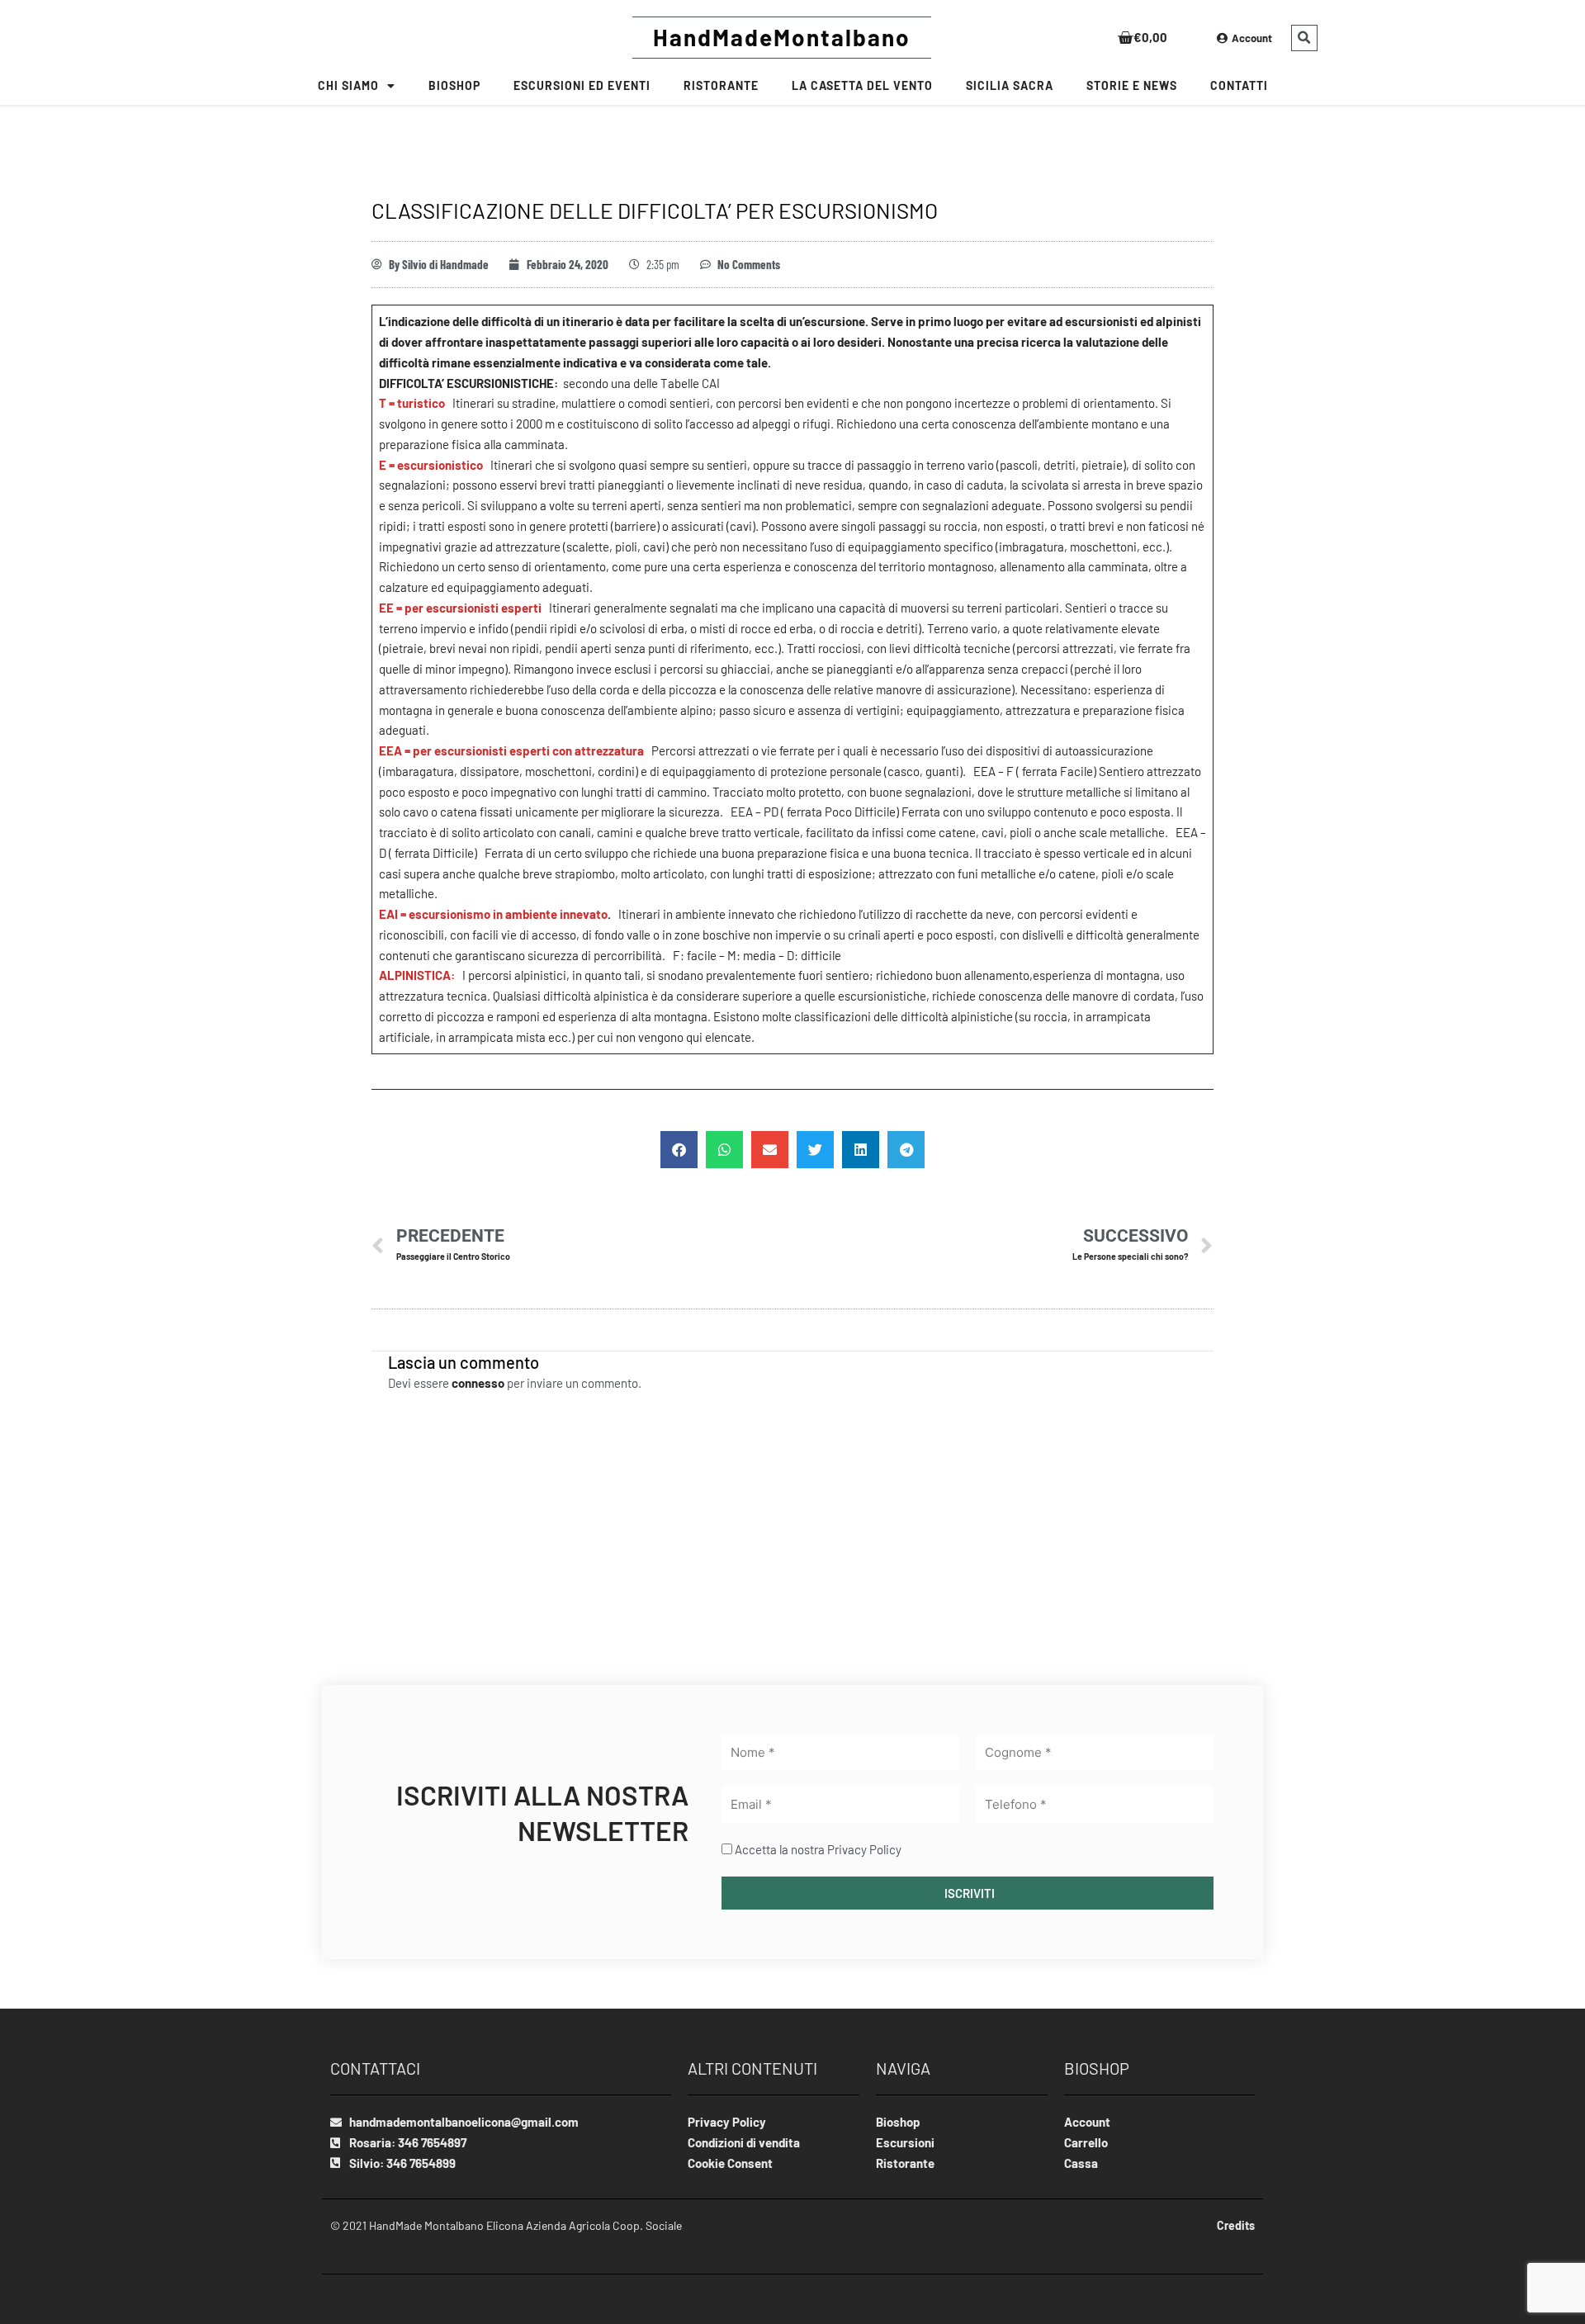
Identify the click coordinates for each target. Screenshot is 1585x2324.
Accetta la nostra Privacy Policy (818, 1849)
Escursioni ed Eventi (582, 85)
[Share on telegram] (906, 1150)
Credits (1236, 2225)
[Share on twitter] (815, 1150)
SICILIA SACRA (1010, 85)
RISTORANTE (721, 85)
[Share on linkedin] (861, 1150)
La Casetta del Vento (862, 85)
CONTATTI (1239, 85)
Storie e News (1132, 85)
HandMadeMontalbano (782, 37)
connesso (478, 1383)
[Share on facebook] (679, 1150)
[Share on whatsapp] (724, 1150)
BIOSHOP (454, 85)
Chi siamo (348, 85)
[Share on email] (770, 1150)
